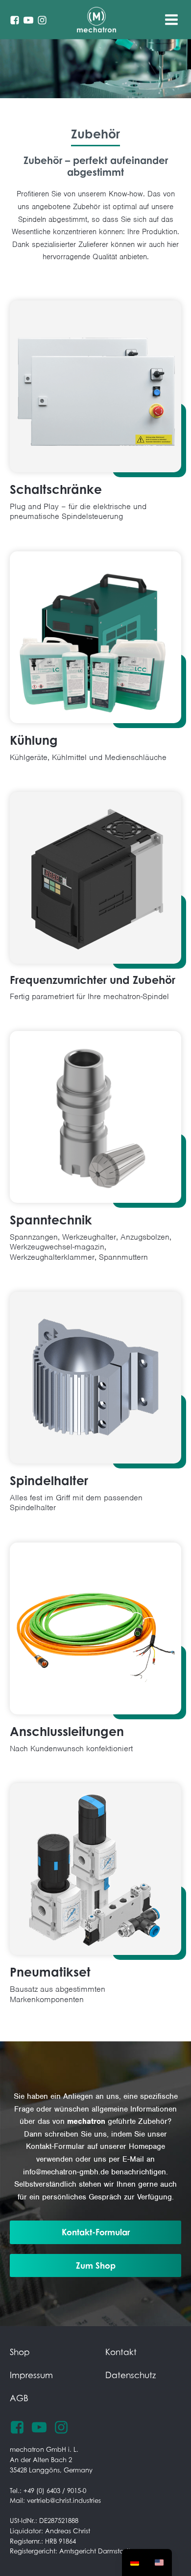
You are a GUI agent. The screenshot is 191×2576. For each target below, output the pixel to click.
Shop (20, 2352)
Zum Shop (96, 2265)
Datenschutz (131, 2375)
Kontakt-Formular (96, 2232)
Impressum (31, 2375)
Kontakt (121, 2352)
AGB (19, 2398)
